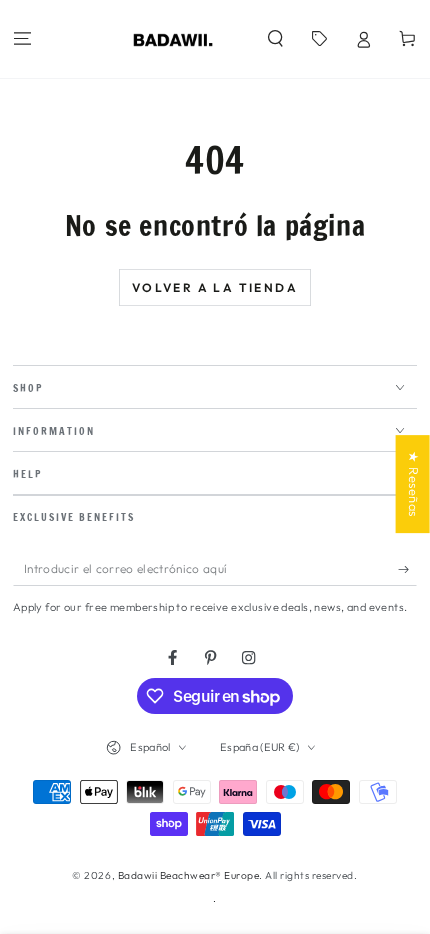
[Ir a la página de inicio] (173, 39)
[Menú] (22, 39)
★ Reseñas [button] (414, 484)
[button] (275, 39)
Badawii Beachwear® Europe (189, 875)
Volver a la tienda (215, 287)
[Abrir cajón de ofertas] (319, 39)
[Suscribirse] (408, 568)
